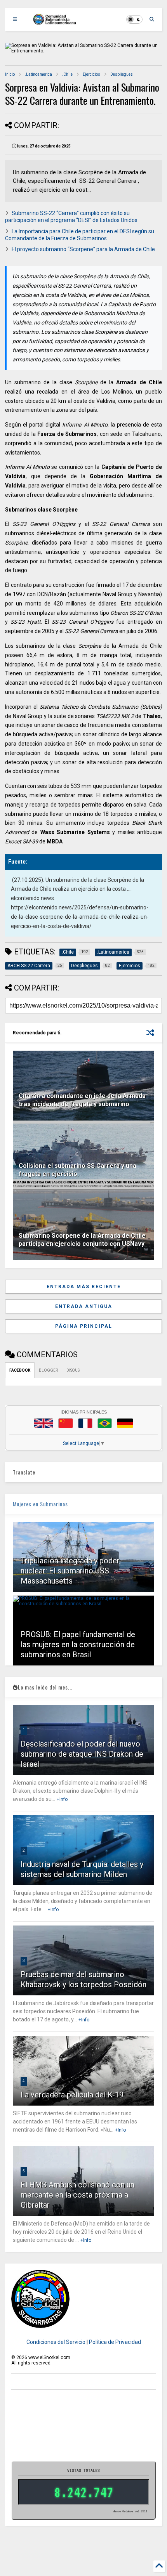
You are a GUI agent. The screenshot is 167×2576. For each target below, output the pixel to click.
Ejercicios (91, 74)
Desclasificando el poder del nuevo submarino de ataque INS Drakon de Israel (82, 1754)
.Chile (67, 74)
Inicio (10, 74)
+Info (62, 1799)
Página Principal (84, 1326)
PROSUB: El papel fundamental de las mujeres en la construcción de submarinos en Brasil (78, 1644)
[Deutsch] (125, 1423)
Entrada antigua (84, 1306)
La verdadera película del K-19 (72, 2095)
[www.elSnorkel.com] (57, 22)
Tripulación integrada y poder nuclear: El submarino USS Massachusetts (70, 1571)
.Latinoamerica (38, 74)
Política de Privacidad (115, 2342)
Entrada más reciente (84, 1287)
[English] (43, 1423)
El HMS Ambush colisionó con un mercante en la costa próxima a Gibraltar (77, 2195)
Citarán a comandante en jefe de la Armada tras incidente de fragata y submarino (82, 1100)
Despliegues (122, 74)
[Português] (104, 1423)
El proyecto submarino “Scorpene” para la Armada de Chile (83, 249)
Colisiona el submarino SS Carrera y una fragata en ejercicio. (77, 1170)
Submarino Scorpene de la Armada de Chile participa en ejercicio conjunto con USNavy (82, 1240)
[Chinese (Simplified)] (66, 1423)
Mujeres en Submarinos (40, 1504)
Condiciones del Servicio (56, 2342)
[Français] (85, 1423)
